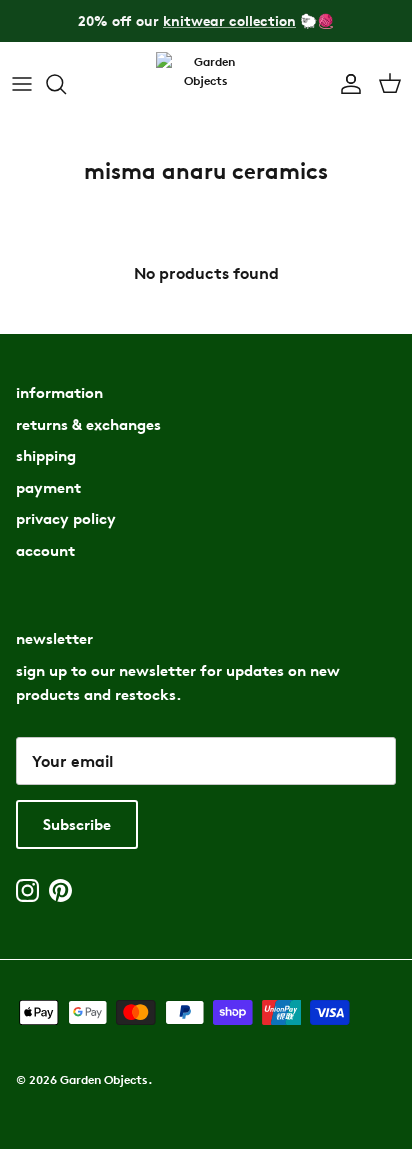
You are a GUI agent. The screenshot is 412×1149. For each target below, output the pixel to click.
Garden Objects (104, 1079)
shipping (46, 455)
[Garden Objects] (206, 84)
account (45, 550)
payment (48, 487)
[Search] (66, 84)
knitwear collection (229, 20)
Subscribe (77, 824)
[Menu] (22, 84)
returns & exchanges (88, 424)
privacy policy (66, 518)
